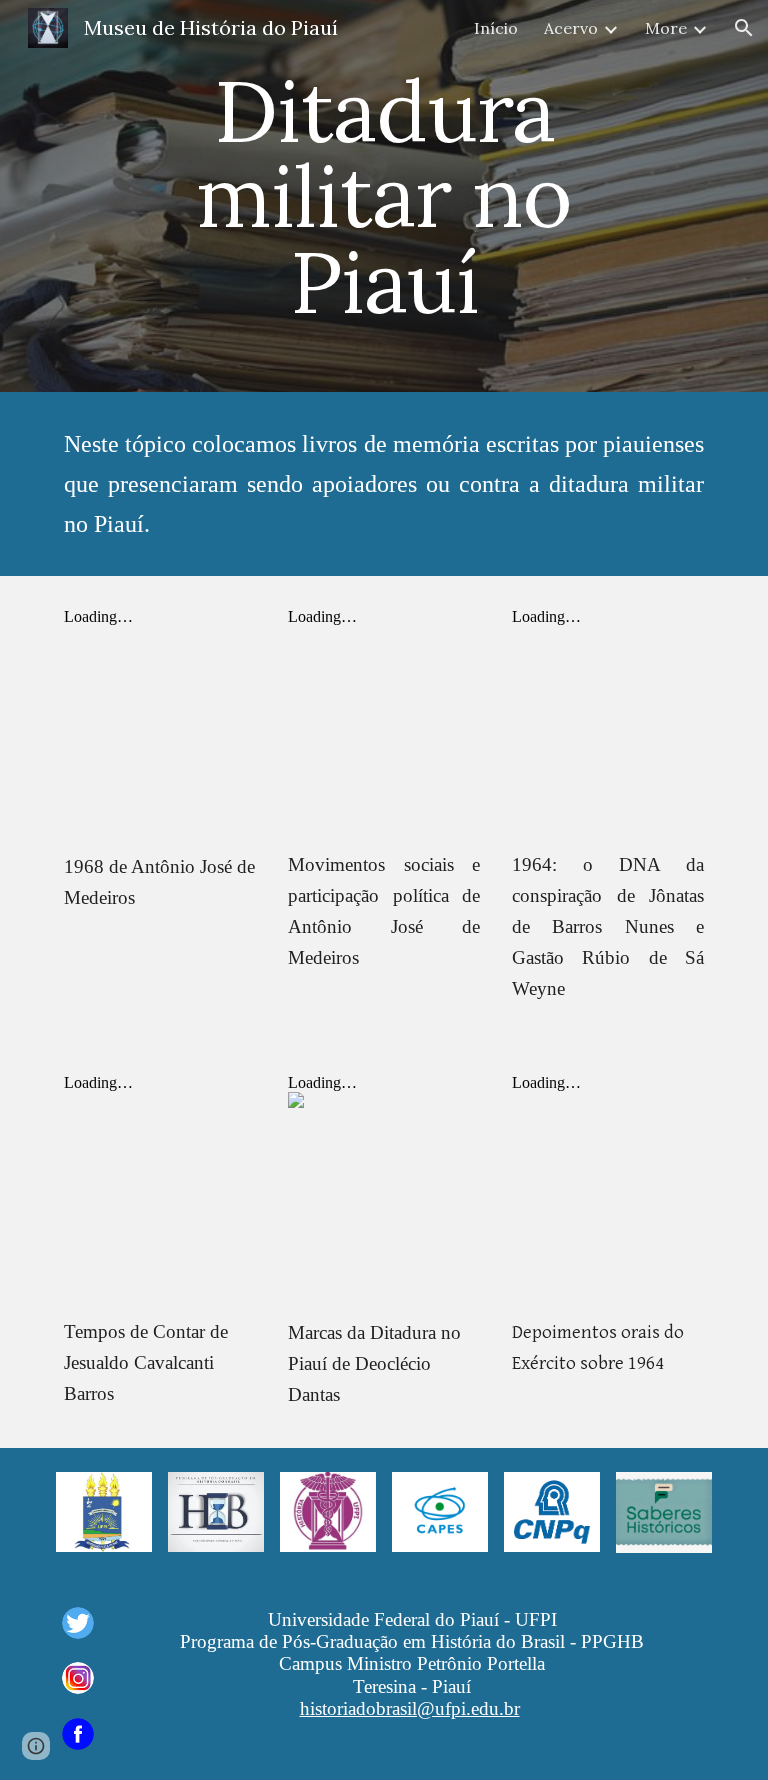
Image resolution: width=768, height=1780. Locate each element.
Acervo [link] (571, 28)
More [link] (666, 28)
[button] (744, 28)
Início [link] (496, 28)
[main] (383, 196)
